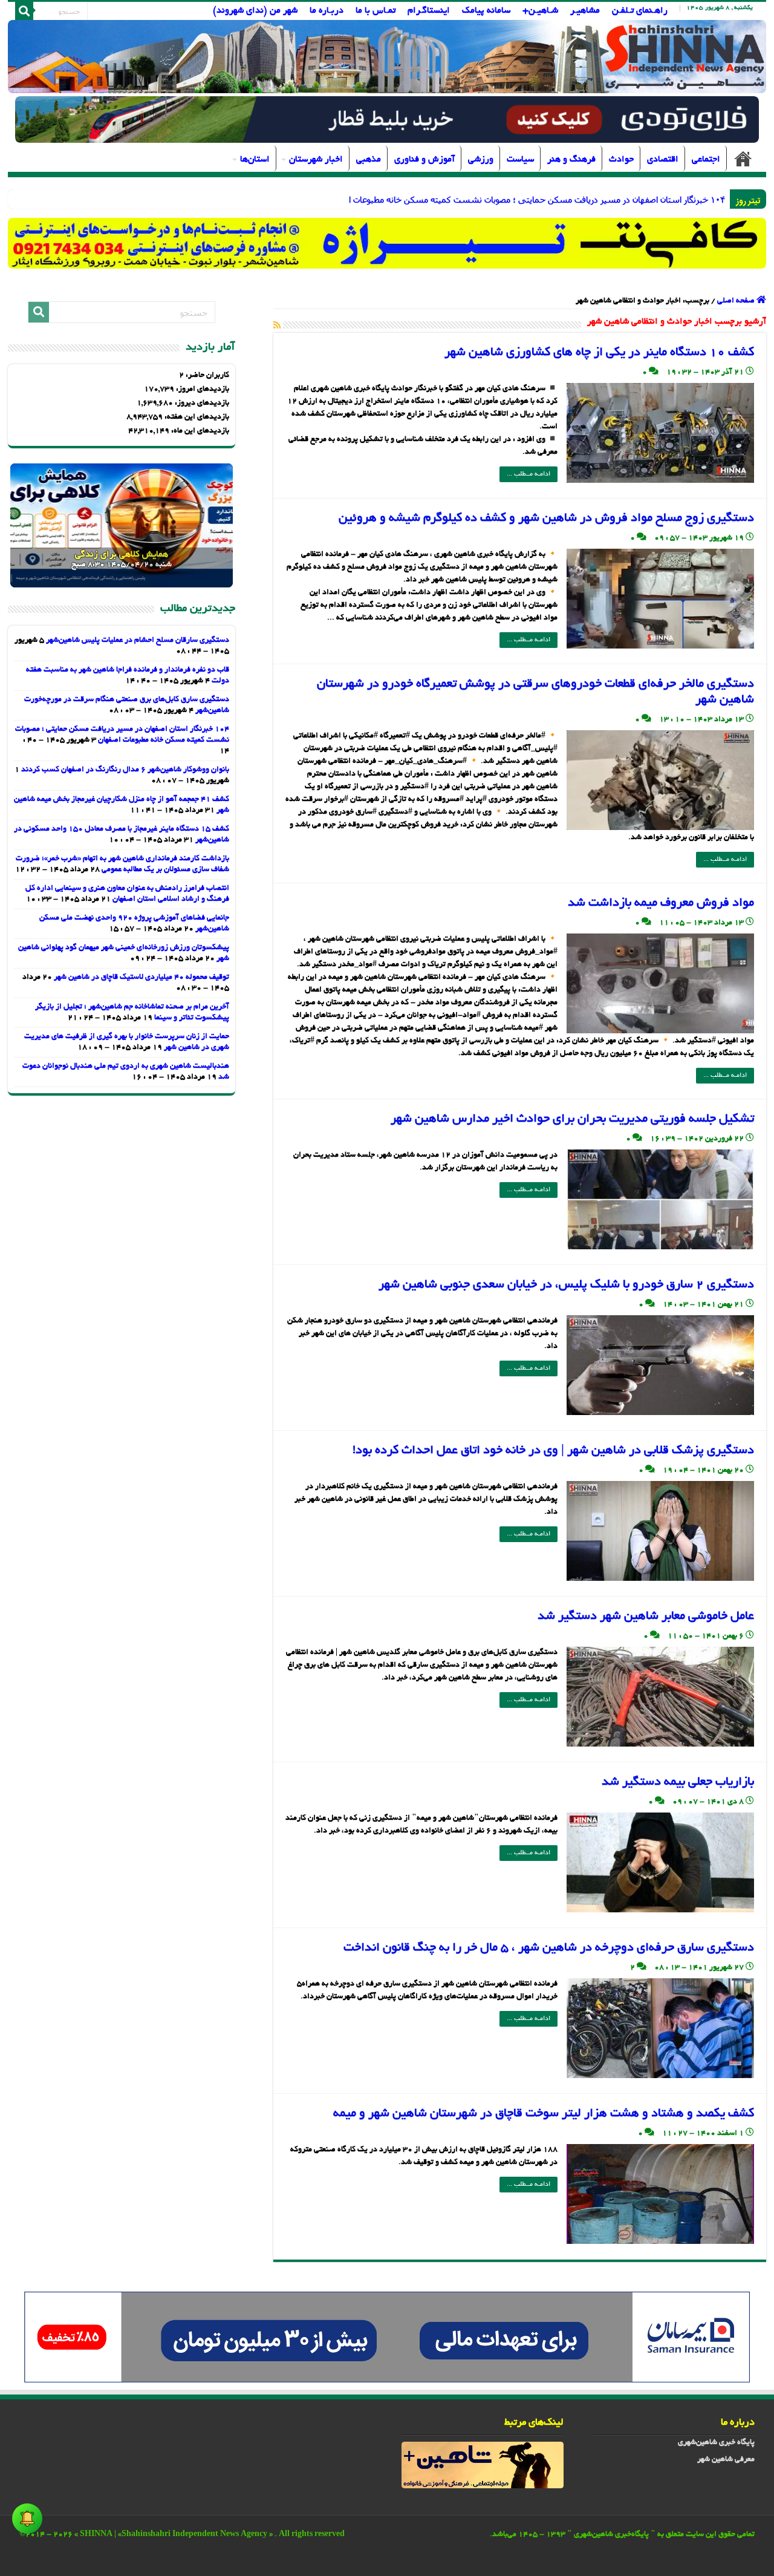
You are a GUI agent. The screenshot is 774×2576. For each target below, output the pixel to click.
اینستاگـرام (429, 11)
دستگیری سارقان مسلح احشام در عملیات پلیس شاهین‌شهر (138, 641)
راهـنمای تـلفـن (640, 11)
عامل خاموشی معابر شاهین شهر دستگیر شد (646, 1617)
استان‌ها (255, 160)
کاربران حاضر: (207, 376)
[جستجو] (24, 11)
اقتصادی (663, 160)
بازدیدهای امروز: (202, 390)
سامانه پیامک (486, 11)
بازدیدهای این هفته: (196, 417)
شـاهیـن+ (540, 11)
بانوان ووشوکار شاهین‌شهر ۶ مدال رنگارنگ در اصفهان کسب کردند (125, 770)
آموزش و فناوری (424, 160)
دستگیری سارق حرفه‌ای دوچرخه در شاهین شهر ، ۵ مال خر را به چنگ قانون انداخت (549, 1948)
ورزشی (481, 160)
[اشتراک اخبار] (277, 326)
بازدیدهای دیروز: (201, 404)
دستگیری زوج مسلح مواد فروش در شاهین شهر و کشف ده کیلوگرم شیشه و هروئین (546, 518)
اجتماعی (706, 160)
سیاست (520, 160)
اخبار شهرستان (316, 160)
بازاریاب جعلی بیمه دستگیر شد (678, 1782)
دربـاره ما (327, 11)
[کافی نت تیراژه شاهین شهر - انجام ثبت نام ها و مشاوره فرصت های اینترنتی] (387, 243)
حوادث (621, 160)
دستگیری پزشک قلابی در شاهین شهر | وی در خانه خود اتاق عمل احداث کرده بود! (553, 1451)
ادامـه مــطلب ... (528, 474)
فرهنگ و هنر (571, 160)
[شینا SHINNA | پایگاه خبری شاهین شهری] (387, 57)
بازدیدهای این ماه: (199, 431)
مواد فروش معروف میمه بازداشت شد (661, 903)
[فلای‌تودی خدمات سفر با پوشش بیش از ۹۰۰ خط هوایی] (387, 121)
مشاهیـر (585, 11)
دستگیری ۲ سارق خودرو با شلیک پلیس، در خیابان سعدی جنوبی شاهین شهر (566, 1285)
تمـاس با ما (376, 11)
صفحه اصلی (743, 159)
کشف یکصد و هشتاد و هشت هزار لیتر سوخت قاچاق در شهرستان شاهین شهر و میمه (544, 2114)
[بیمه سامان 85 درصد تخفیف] (387, 2338)
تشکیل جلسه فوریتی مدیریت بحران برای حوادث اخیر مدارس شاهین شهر (572, 1119)
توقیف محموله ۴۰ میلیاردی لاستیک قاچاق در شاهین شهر (141, 978)
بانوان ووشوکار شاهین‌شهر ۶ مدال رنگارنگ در (646, 199)
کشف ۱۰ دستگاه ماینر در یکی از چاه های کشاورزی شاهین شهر (599, 353)
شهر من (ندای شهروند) (255, 11)
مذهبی (369, 160)
